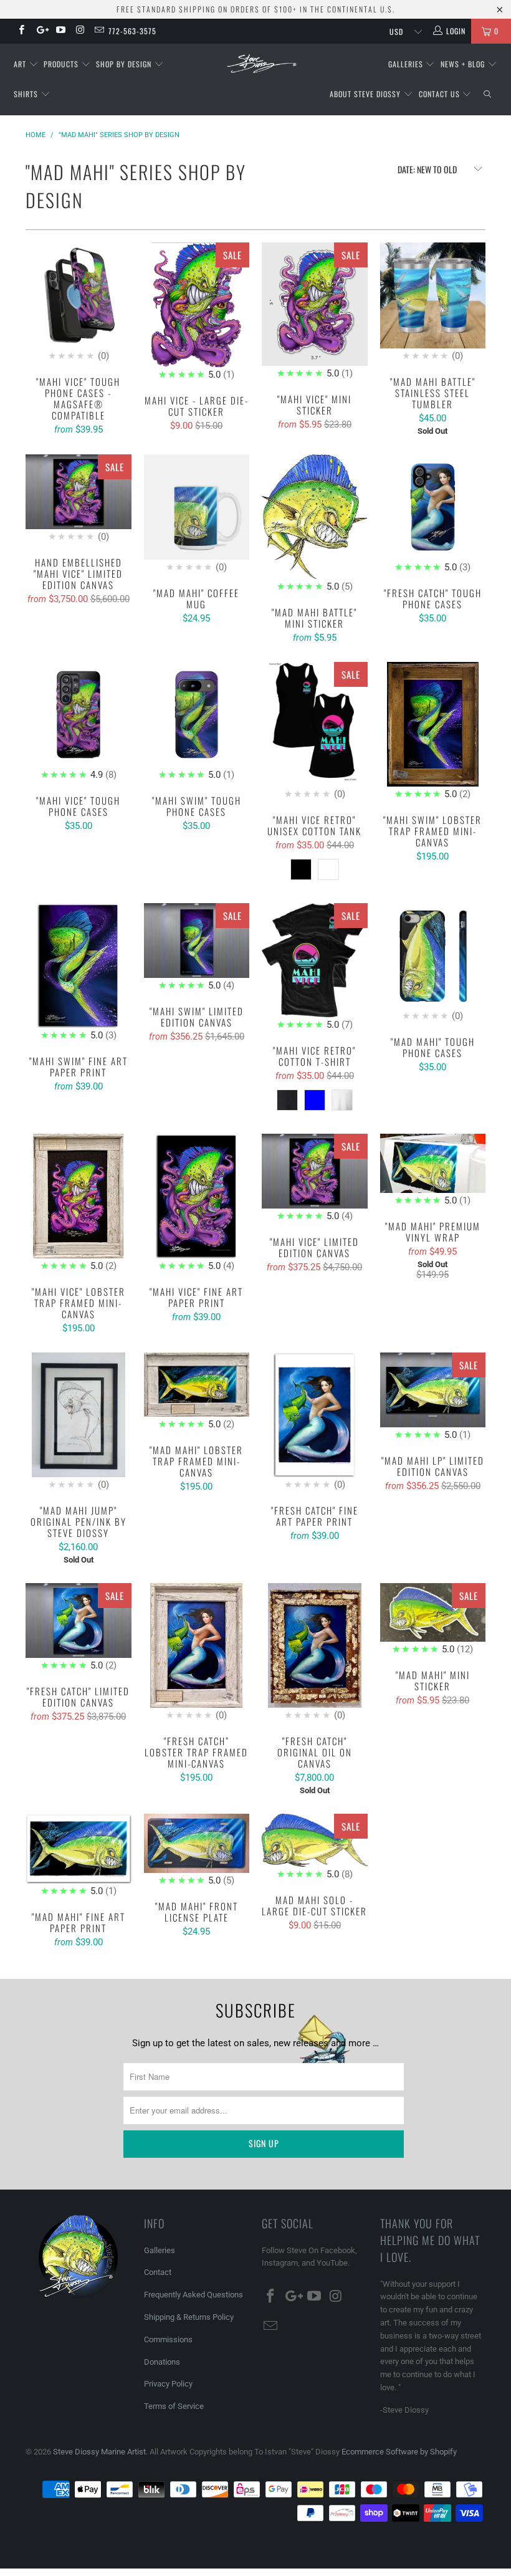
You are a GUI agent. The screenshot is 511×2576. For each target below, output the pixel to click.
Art (21, 64)
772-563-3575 (132, 31)
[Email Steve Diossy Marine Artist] (99, 31)
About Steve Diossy (366, 94)
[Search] (487, 94)
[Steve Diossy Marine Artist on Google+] (40, 31)
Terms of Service (174, 2406)
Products (62, 64)
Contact (158, 2272)
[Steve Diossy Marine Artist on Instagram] (79, 31)
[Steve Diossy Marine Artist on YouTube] (60, 31)
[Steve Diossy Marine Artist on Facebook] (21, 31)
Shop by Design (125, 64)
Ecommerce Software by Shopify (399, 2452)
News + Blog (464, 64)
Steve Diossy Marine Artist (99, 2452)
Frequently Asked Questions (193, 2295)
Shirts (27, 94)
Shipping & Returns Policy (189, 2317)
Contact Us (441, 94)
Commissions (168, 2339)
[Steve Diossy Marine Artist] (261, 65)
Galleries (407, 64)
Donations (162, 2362)
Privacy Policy (168, 2384)
